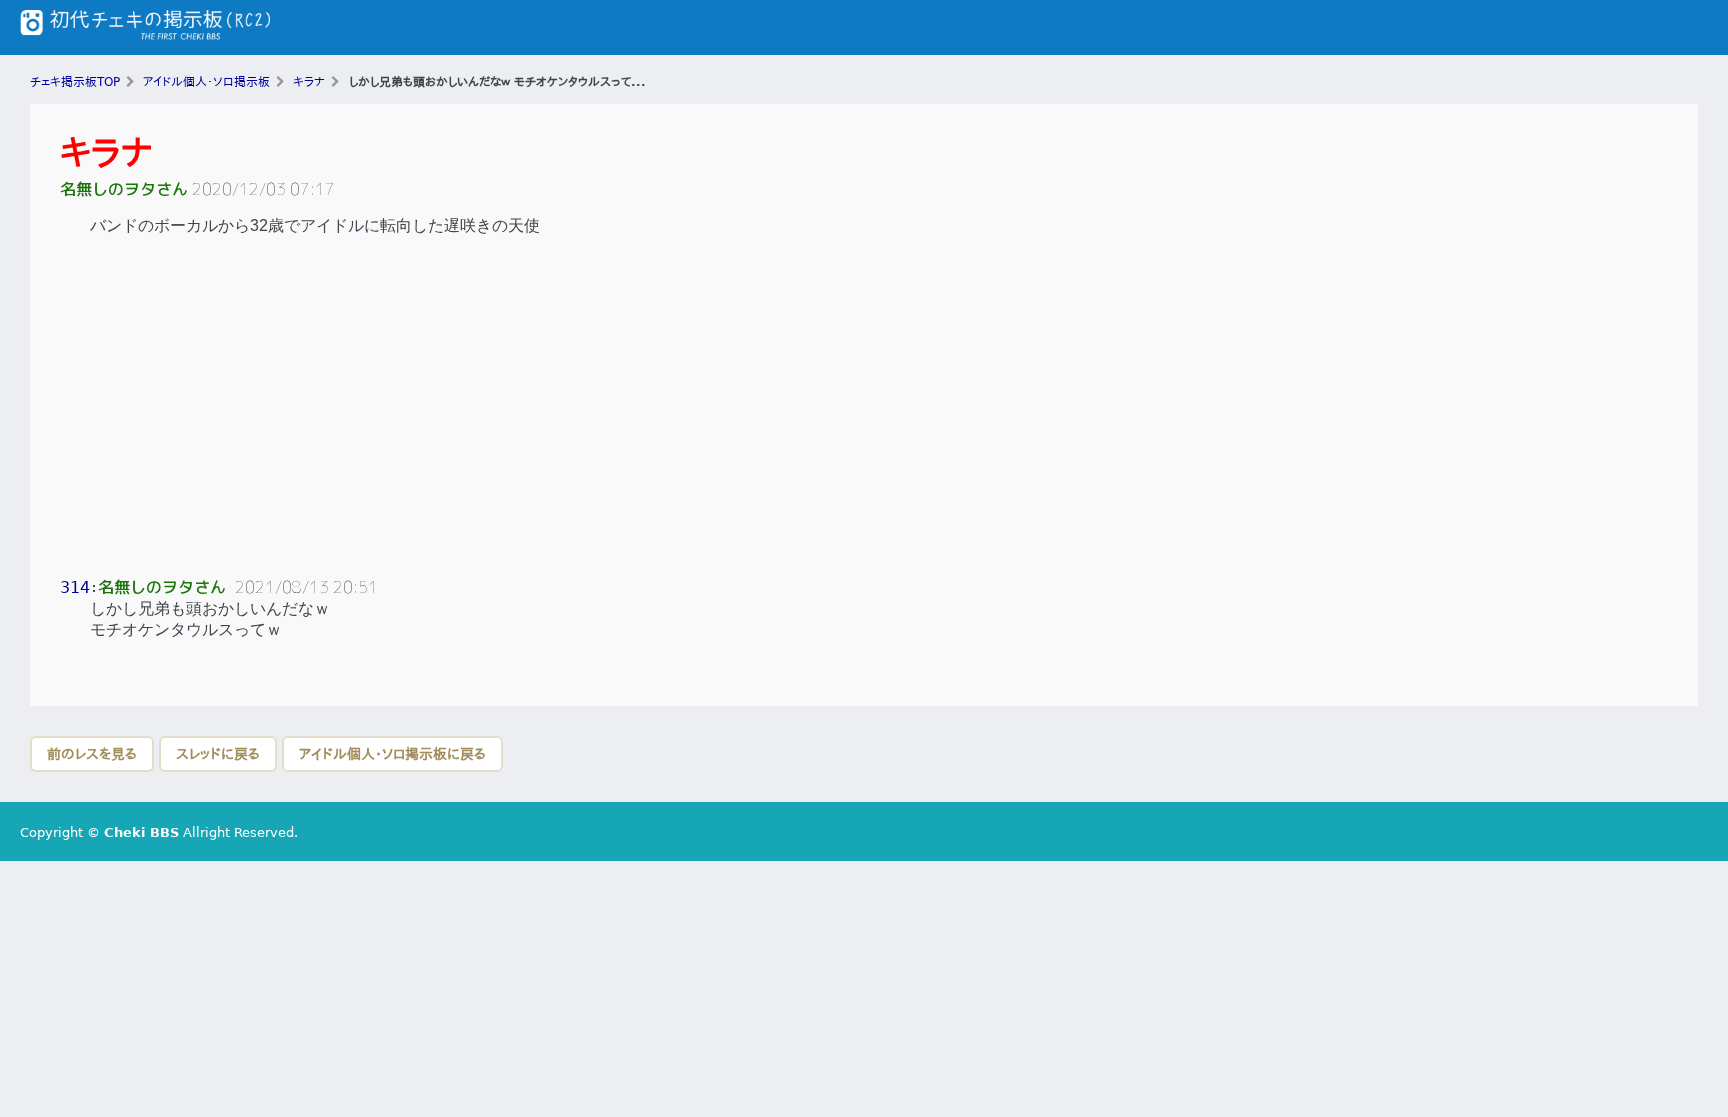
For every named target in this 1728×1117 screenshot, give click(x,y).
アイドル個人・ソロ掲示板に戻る (392, 754)
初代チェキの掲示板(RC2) (145, 27)
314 (75, 587)
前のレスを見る (92, 754)
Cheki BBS (141, 832)
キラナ (106, 152)
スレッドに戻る (218, 754)
